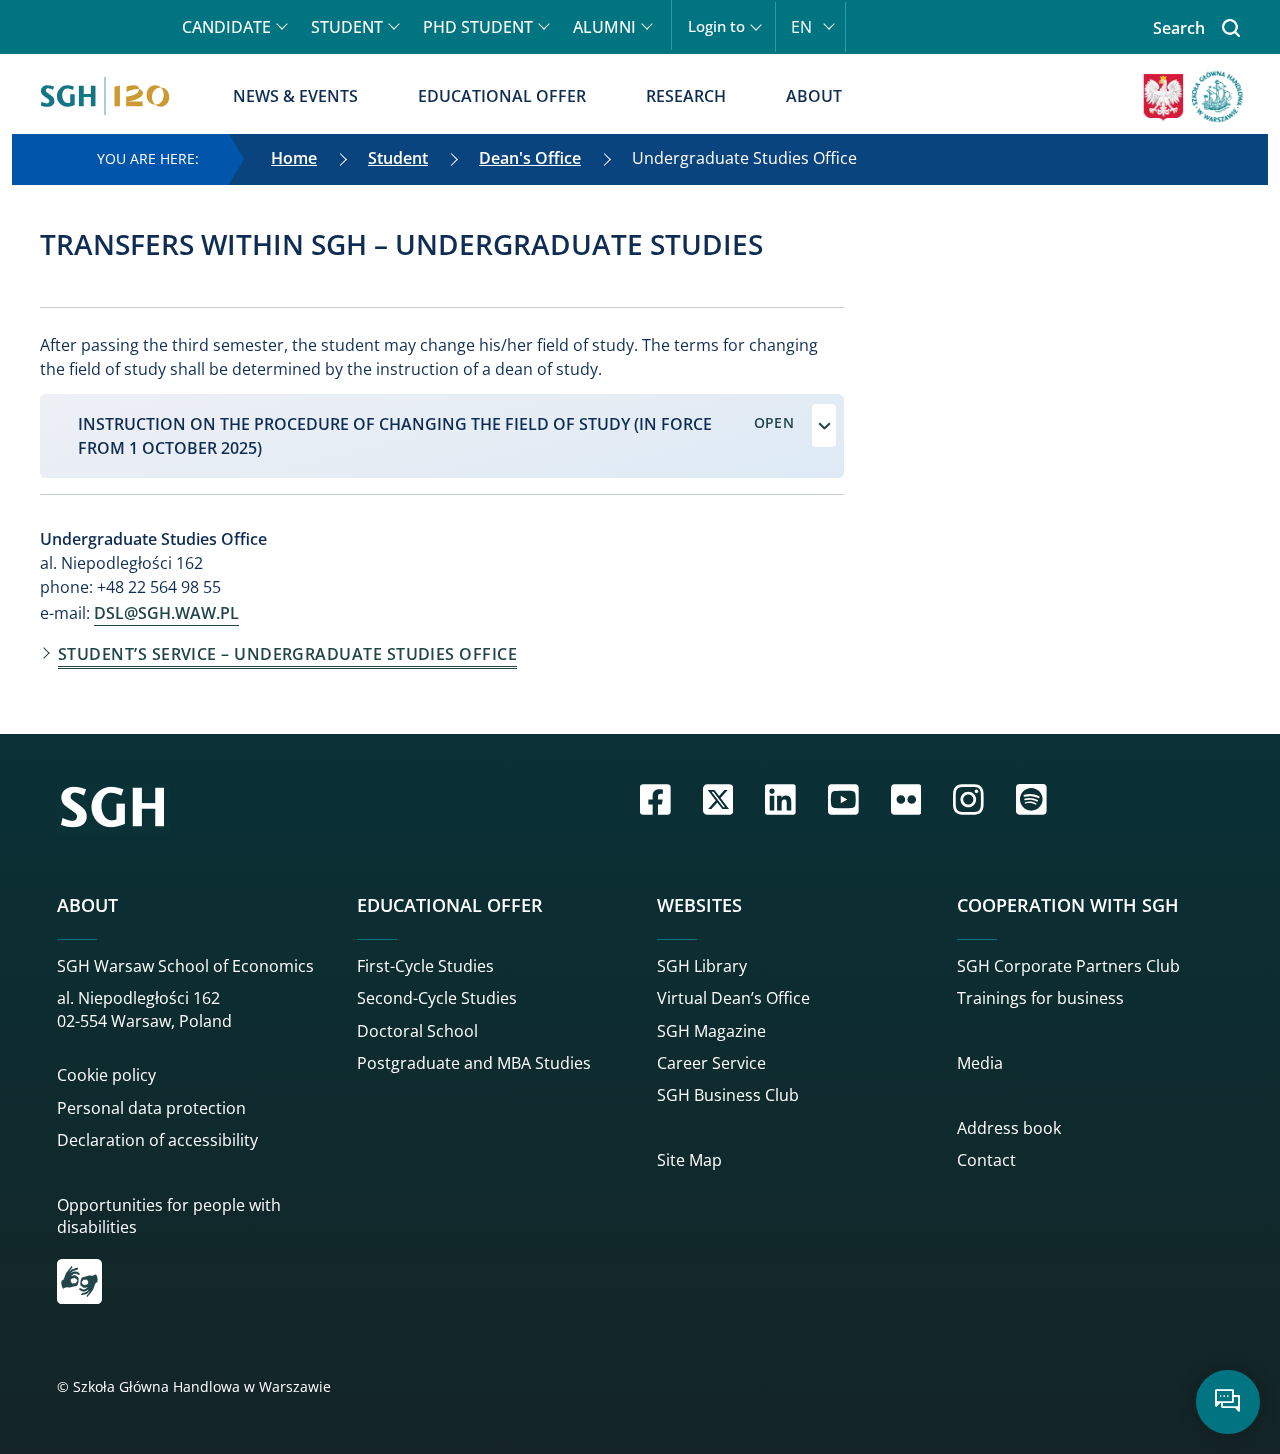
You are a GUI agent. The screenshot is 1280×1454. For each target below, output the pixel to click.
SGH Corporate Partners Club (1068, 966)
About (814, 96)
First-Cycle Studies (425, 966)
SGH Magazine (711, 1031)
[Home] (105, 96)
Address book (1009, 1128)
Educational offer (502, 96)
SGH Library (702, 966)
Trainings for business (1040, 998)
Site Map (689, 1160)
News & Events (295, 96)
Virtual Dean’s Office (733, 998)
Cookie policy (106, 1075)
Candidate (226, 27)
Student (347, 27)
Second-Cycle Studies (437, 998)
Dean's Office (530, 158)
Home (294, 158)
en (801, 27)
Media (980, 1063)
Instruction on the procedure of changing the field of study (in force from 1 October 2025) (395, 436)
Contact (986, 1160)
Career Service (711, 1063)
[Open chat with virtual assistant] (1228, 1402)
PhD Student (478, 27)
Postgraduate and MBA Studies (474, 1063)
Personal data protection (151, 1108)
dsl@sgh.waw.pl (166, 613)
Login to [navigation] (716, 26)
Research (686, 96)
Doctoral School (417, 1031)
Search (1179, 28)
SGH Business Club (728, 1095)
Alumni (604, 27)
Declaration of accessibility (157, 1140)
